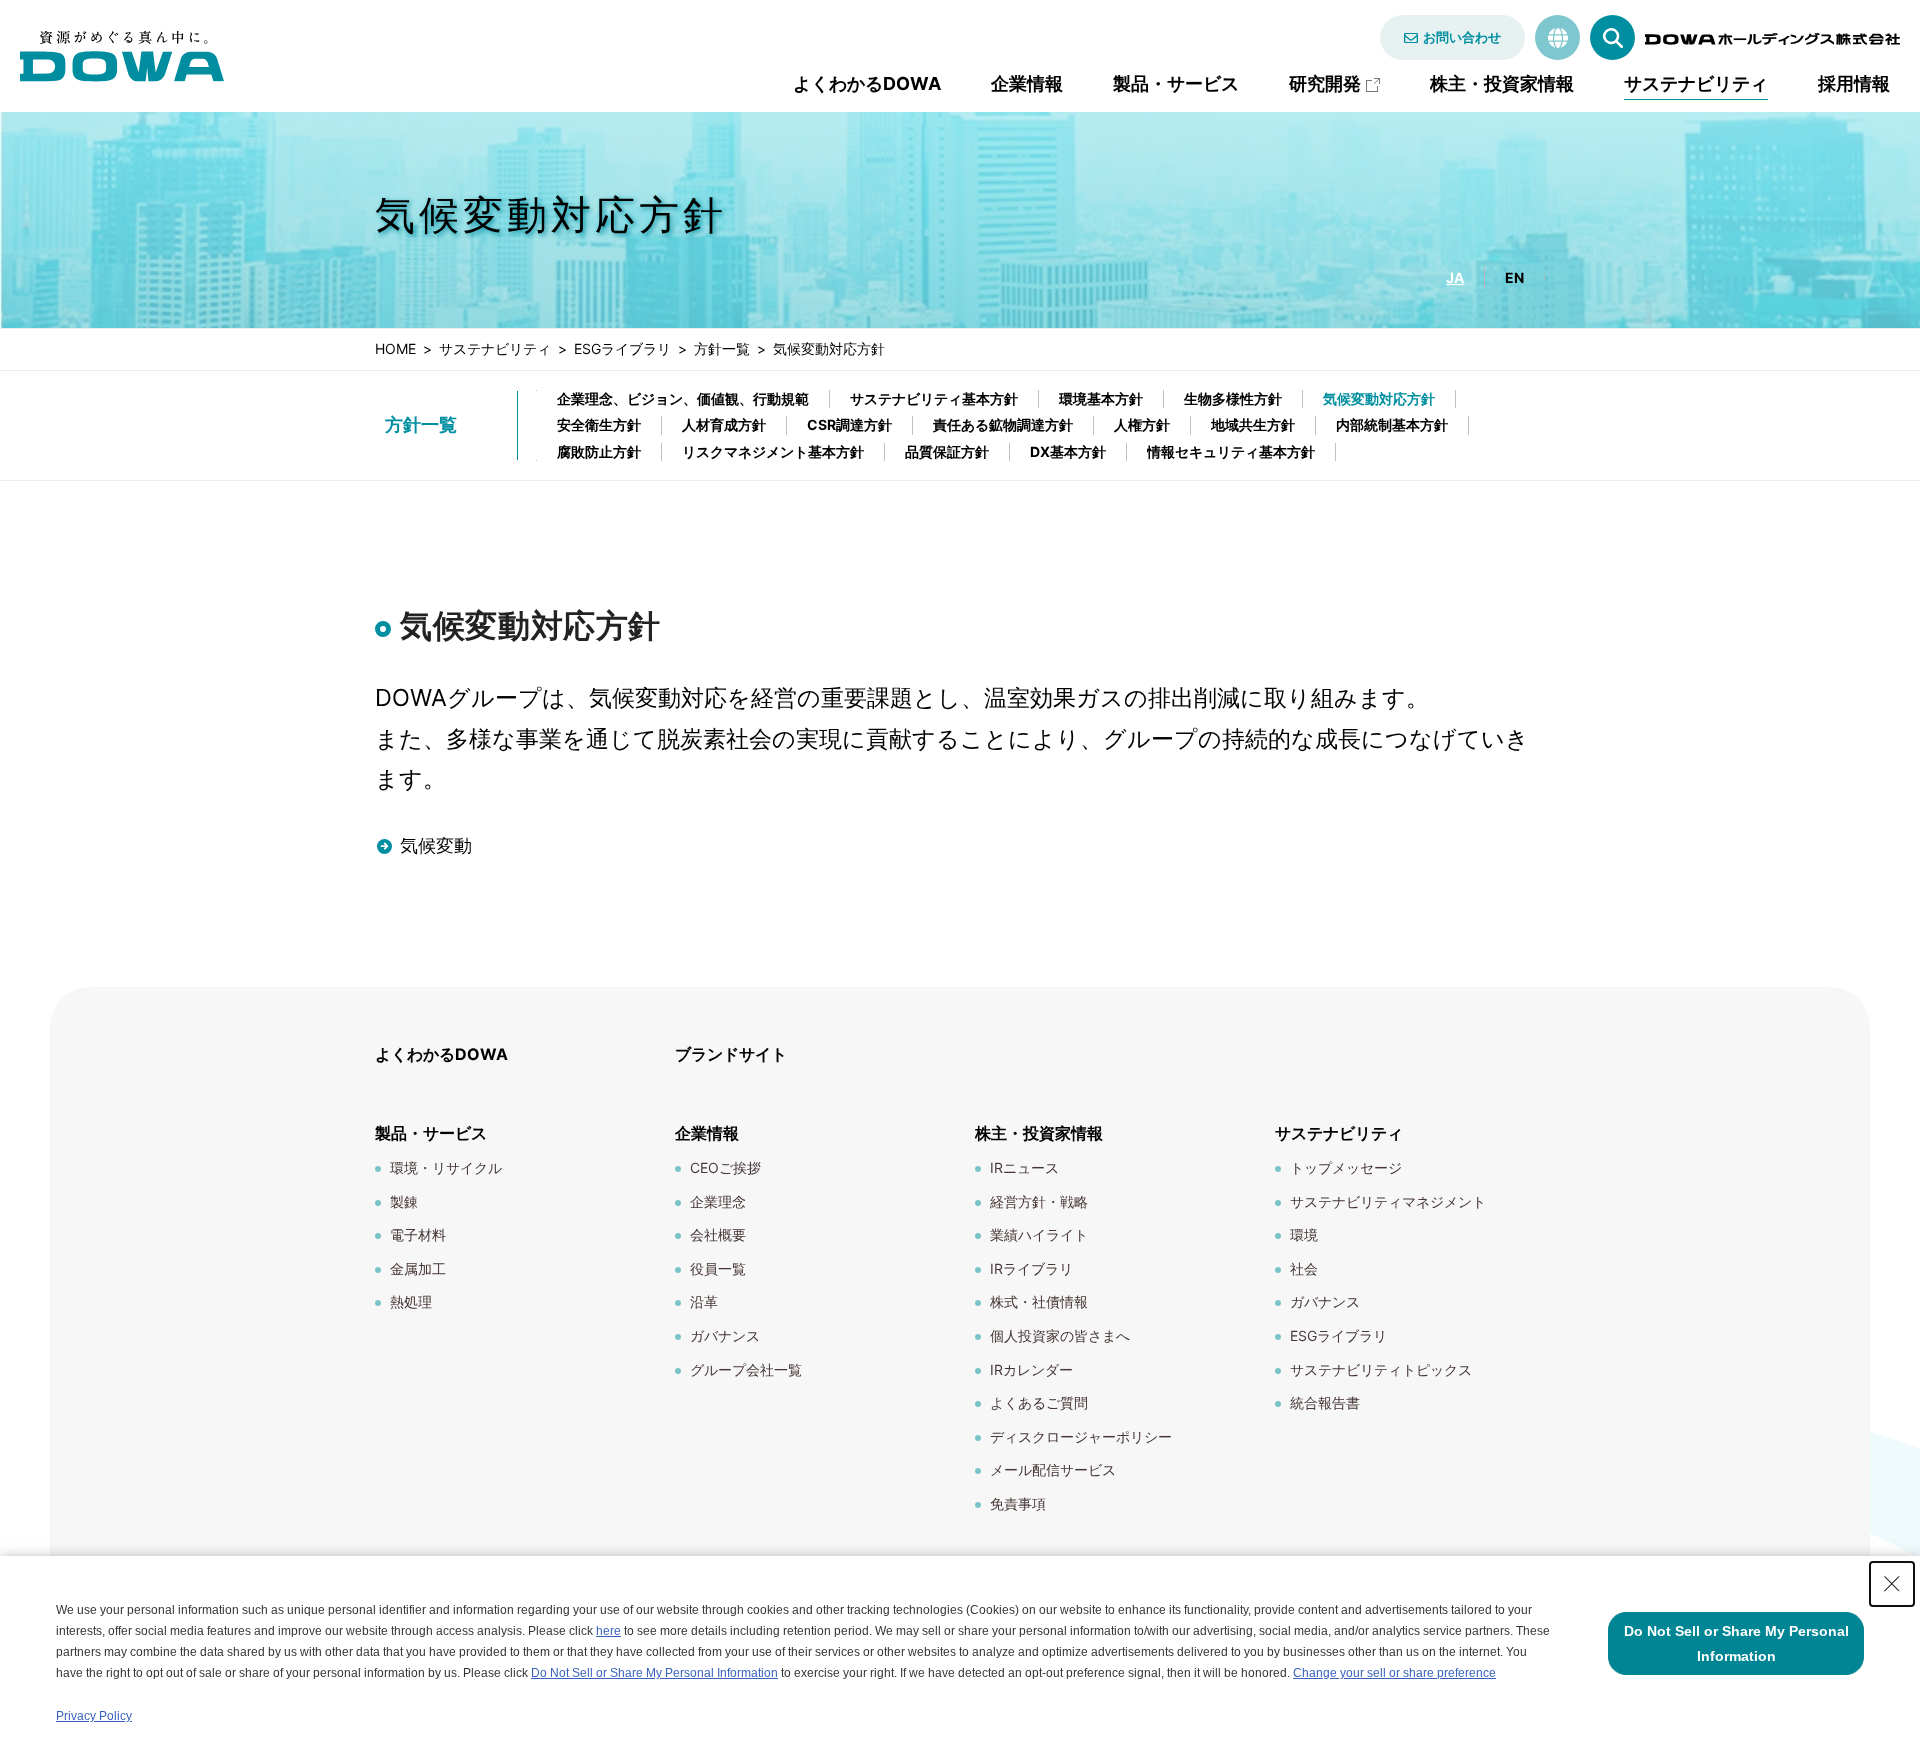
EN (1514, 277)
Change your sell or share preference (1394, 1673)
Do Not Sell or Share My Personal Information (654, 1673)
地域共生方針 (1253, 424)
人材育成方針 (724, 424)
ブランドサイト (731, 1054)
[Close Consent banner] (1892, 1584)
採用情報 (1854, 83)
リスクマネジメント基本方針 (773, 451)
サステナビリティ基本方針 (934, 398)
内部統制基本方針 (1392, 424)
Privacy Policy (94, 1716)
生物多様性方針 (1233, 398)
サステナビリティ (495, 348)
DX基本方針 (1068, 451)
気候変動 (436, 845)
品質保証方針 (947, 451)
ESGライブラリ (622, 348)
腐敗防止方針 (599, 451)
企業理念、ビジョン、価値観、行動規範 (683, 398)
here (608, 1631)
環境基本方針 (1101, 398)
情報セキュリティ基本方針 (1231, 451)
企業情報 (1027, 83)
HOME (395, 348)
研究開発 (1325, 83)
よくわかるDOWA (867, 83)
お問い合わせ (1462, 37)
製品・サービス (1176, 83)
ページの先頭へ (1606, 1042)
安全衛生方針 (599, 424)
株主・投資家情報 (1502, 83)
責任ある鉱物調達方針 (1003, 424)
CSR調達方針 (849, 424)
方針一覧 (722, 348)
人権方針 (1142, 424)
